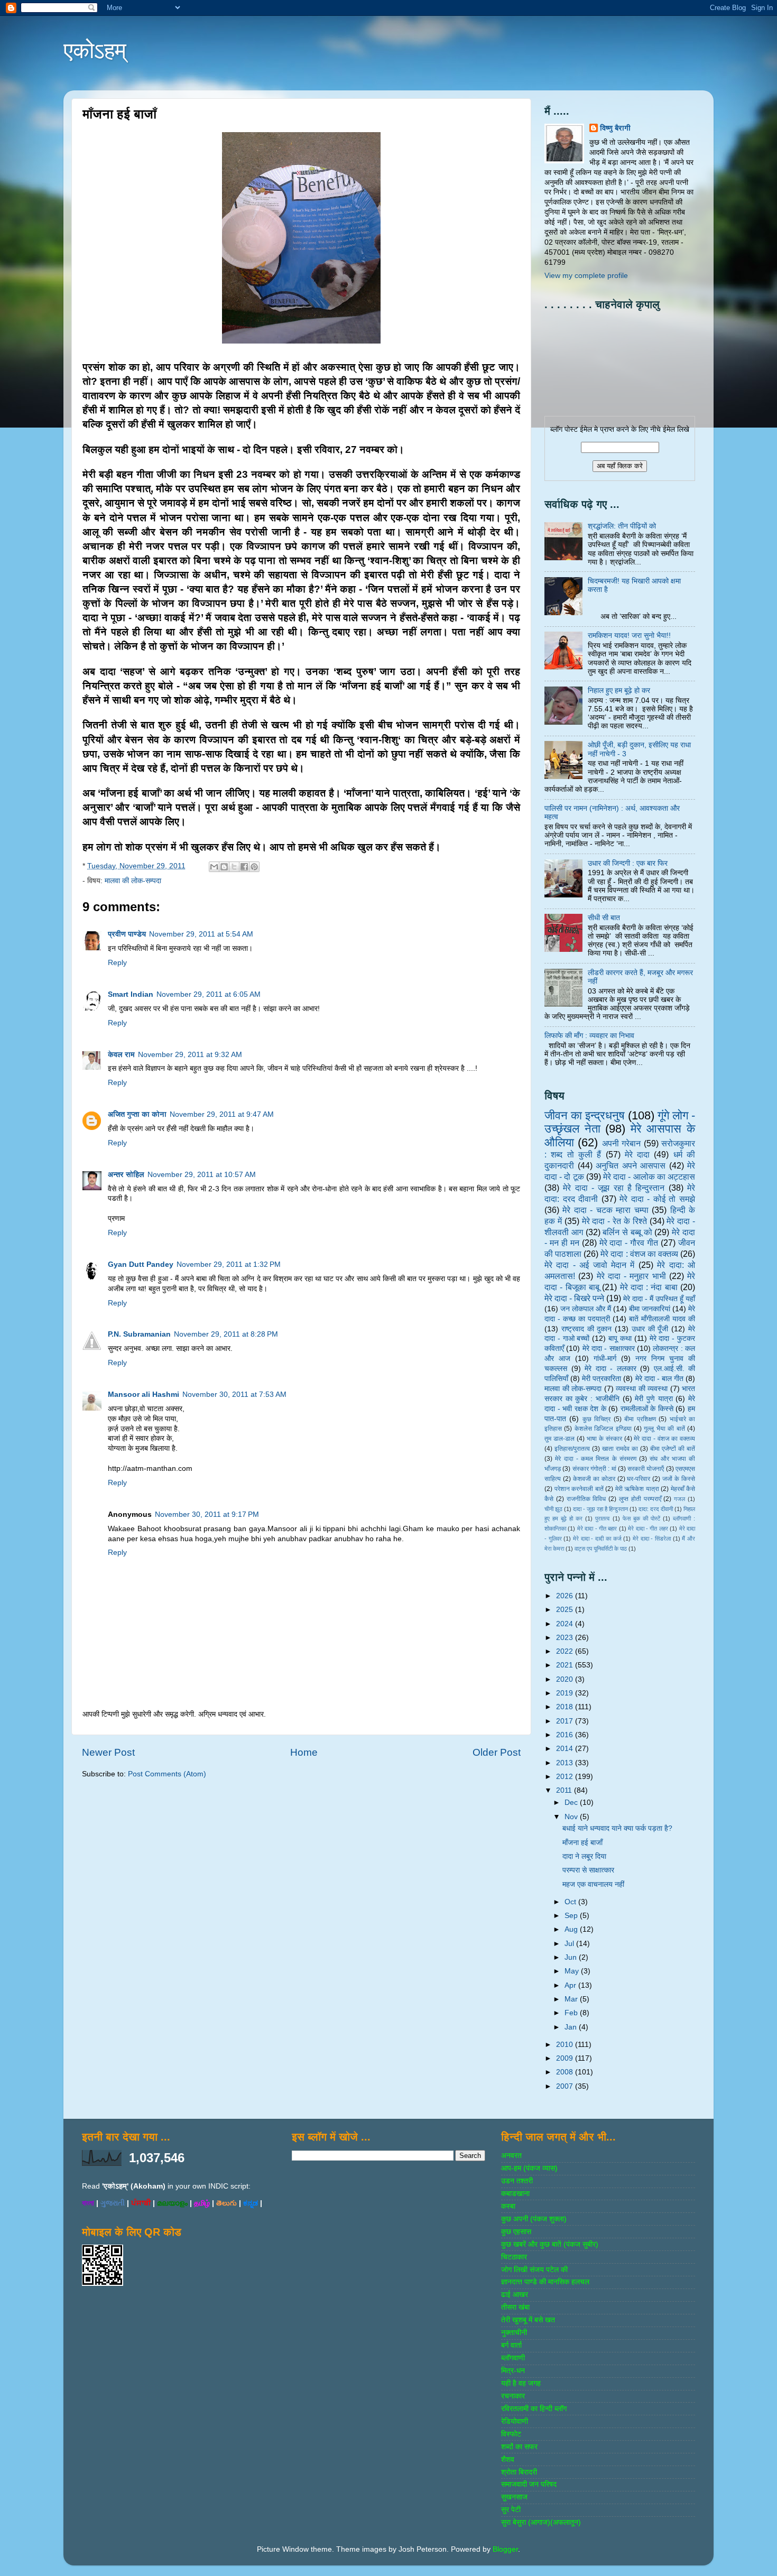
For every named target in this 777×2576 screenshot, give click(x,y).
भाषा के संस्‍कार (604, 1439)
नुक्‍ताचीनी (514, 2333)
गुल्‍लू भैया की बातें (664, 1429)
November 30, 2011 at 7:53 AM (234, 1394)
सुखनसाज (514, 2497)
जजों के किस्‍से (679, 1479)
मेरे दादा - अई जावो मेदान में (589, 1265)
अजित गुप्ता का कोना (137, 1114)
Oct (571, 1902)
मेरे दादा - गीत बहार (597, 1528)
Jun (572, 1957)
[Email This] (214, 867)
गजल (679, 1499)
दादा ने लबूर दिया (584, 1856)
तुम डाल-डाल (559, 1439)
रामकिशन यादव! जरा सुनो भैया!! (629, 636)
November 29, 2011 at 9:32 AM (190, 1055)
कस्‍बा (508, 2206)
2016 (566, 1735)
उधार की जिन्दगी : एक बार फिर (628, 863)
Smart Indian (131, 994)
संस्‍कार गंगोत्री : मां (594, 1469)
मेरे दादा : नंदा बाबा (649, 1287)
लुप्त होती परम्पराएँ (640, 1499)
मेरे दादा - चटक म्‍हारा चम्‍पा (605, 1210)
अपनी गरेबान (621, 1143)
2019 (566, 1693)
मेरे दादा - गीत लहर (648, 1528)
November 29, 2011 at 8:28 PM (226, 1334)
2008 (566, 2072)
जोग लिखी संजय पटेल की (534, 2270)
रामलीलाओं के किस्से (647, 1409)
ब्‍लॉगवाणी (513, 2358)
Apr (571, 1985)
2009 (566, 2058)
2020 (566, 1679)
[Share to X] (234, 867)
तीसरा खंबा (515, 2307)
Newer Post (108, 1752)
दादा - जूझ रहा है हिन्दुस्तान (600, 1509)
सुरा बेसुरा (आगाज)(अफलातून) (541, 2522)
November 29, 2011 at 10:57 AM (202, 1175)
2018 (566, 1707)
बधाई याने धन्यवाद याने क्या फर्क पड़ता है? (617, 1828)
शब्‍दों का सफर (519, 2447)
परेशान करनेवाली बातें (579, 1489)
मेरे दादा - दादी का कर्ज (597, 1539)
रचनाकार (513, 2396)
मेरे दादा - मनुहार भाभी (631, 1276)
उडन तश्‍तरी (517, 2181)
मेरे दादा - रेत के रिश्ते (614, 1221)
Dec (572, 1803)
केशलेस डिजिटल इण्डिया (603, 1429)
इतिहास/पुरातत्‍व (572, 1449)
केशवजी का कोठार (594, 1479)
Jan (572, 2027)
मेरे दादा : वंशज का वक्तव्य (639, 1254)
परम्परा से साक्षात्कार (588, 1870)
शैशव (508, 2459)
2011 (565, 1790)
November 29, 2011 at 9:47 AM (222, 1114)
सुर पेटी (511, 2510)
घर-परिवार (639, 1479)
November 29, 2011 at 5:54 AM (201, 934)
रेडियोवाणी (515, 2421)
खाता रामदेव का (620, 1449)
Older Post (497, 1752)
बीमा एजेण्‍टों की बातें (673, 1449)
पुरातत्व (602, 1518)
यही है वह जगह (521, 2383)
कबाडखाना (515, 2194)
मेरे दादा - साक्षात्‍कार (609, 1349)
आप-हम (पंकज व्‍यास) (529, 2168)
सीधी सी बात (604, 918)
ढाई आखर (515, 2295)
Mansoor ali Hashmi (144, 1394)
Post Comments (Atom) (167, 1774)
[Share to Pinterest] (254, 867)
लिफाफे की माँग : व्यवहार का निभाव (589, 1036)
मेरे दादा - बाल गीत (659, 1379)
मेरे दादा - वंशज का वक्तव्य (664, 1439)
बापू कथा (620, 1338)
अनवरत (511, 2156)
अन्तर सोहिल (126, 1175)
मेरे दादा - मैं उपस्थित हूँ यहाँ (659, 1299)
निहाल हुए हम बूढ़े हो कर (619, 691)
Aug (572, 1929)
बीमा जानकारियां (650, 1309)
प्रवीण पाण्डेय (127, 934)
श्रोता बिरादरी (519, 2472)
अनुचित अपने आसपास (631, 1165)
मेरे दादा (637, 1154)
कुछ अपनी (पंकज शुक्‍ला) (534, 2219)
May (573, 1971)
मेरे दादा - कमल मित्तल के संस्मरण (596, 1459)
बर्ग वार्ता (511, 2345)
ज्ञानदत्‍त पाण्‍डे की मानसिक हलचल (545, 2282)
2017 (566, 1721)
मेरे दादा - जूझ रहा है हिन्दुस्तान (614, 1188)
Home (304, 1752)
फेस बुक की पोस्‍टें (641, 1518)
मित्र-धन (513, 2371)
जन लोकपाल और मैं (586, 1309)
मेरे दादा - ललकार (610, 1369)
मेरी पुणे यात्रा (654, 1399)
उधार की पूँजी (650, 1329)
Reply (117, 963)
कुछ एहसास (516, 2232)
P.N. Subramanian (139, 1334)
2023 (566, 1638)
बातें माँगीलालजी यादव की (662, 1319)
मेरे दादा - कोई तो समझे (657, 1199)
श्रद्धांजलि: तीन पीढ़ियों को (622, 526)
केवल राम (121, 1055)
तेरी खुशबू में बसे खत (528, 2320)
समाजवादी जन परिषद (529, 2484)
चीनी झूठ (553, 1509)
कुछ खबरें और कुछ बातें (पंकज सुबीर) (550, 2244)
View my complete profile (586, 276)
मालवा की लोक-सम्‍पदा (133, 881)
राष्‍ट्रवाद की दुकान (587, 1329)
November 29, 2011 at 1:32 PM (229, 1264)
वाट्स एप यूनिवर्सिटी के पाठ (601, 1549)
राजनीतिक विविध (586, 1499)
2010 (566, 2045)
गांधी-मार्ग (605, 1359)
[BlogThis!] (224, 867)
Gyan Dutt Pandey (141, 1264)
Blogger (505, 2549)
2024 (566, 1624)
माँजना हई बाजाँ (582, 1843)
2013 (566, 1763)
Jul (570, 1944)
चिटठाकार (514, 2257)
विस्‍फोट (511, 2434)
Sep (572, 1916)
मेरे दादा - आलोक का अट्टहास (649, 1176)
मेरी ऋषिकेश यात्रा (637, 1489)
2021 (566, 1665)
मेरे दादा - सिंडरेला (652, 1539)
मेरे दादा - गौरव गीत (629, 1243)
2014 (566, 1749)
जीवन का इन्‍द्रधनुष (585, 1115)
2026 (566, 1596)
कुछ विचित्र (596, 1419)
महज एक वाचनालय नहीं (593, 1884)
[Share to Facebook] (244, 867)
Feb (572, 2013)
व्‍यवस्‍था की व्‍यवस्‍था (642, 1389)
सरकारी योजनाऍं (646, 1469)
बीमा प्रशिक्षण (640, 1419)
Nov (572, 1817)
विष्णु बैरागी (615, 128)
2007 (566, 2086)
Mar (572, 1999)
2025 (566, 1610)
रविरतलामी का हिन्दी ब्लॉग (534, 2409)
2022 (566, 1651)
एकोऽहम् (95, 50)
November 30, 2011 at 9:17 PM (207, 1514)
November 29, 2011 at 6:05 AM (209, 994)
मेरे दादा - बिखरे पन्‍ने (574, 1298)
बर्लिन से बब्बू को (627, 1232)
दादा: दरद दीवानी (656, 1509)
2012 (566, 1777)
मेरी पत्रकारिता (602, 1379)
